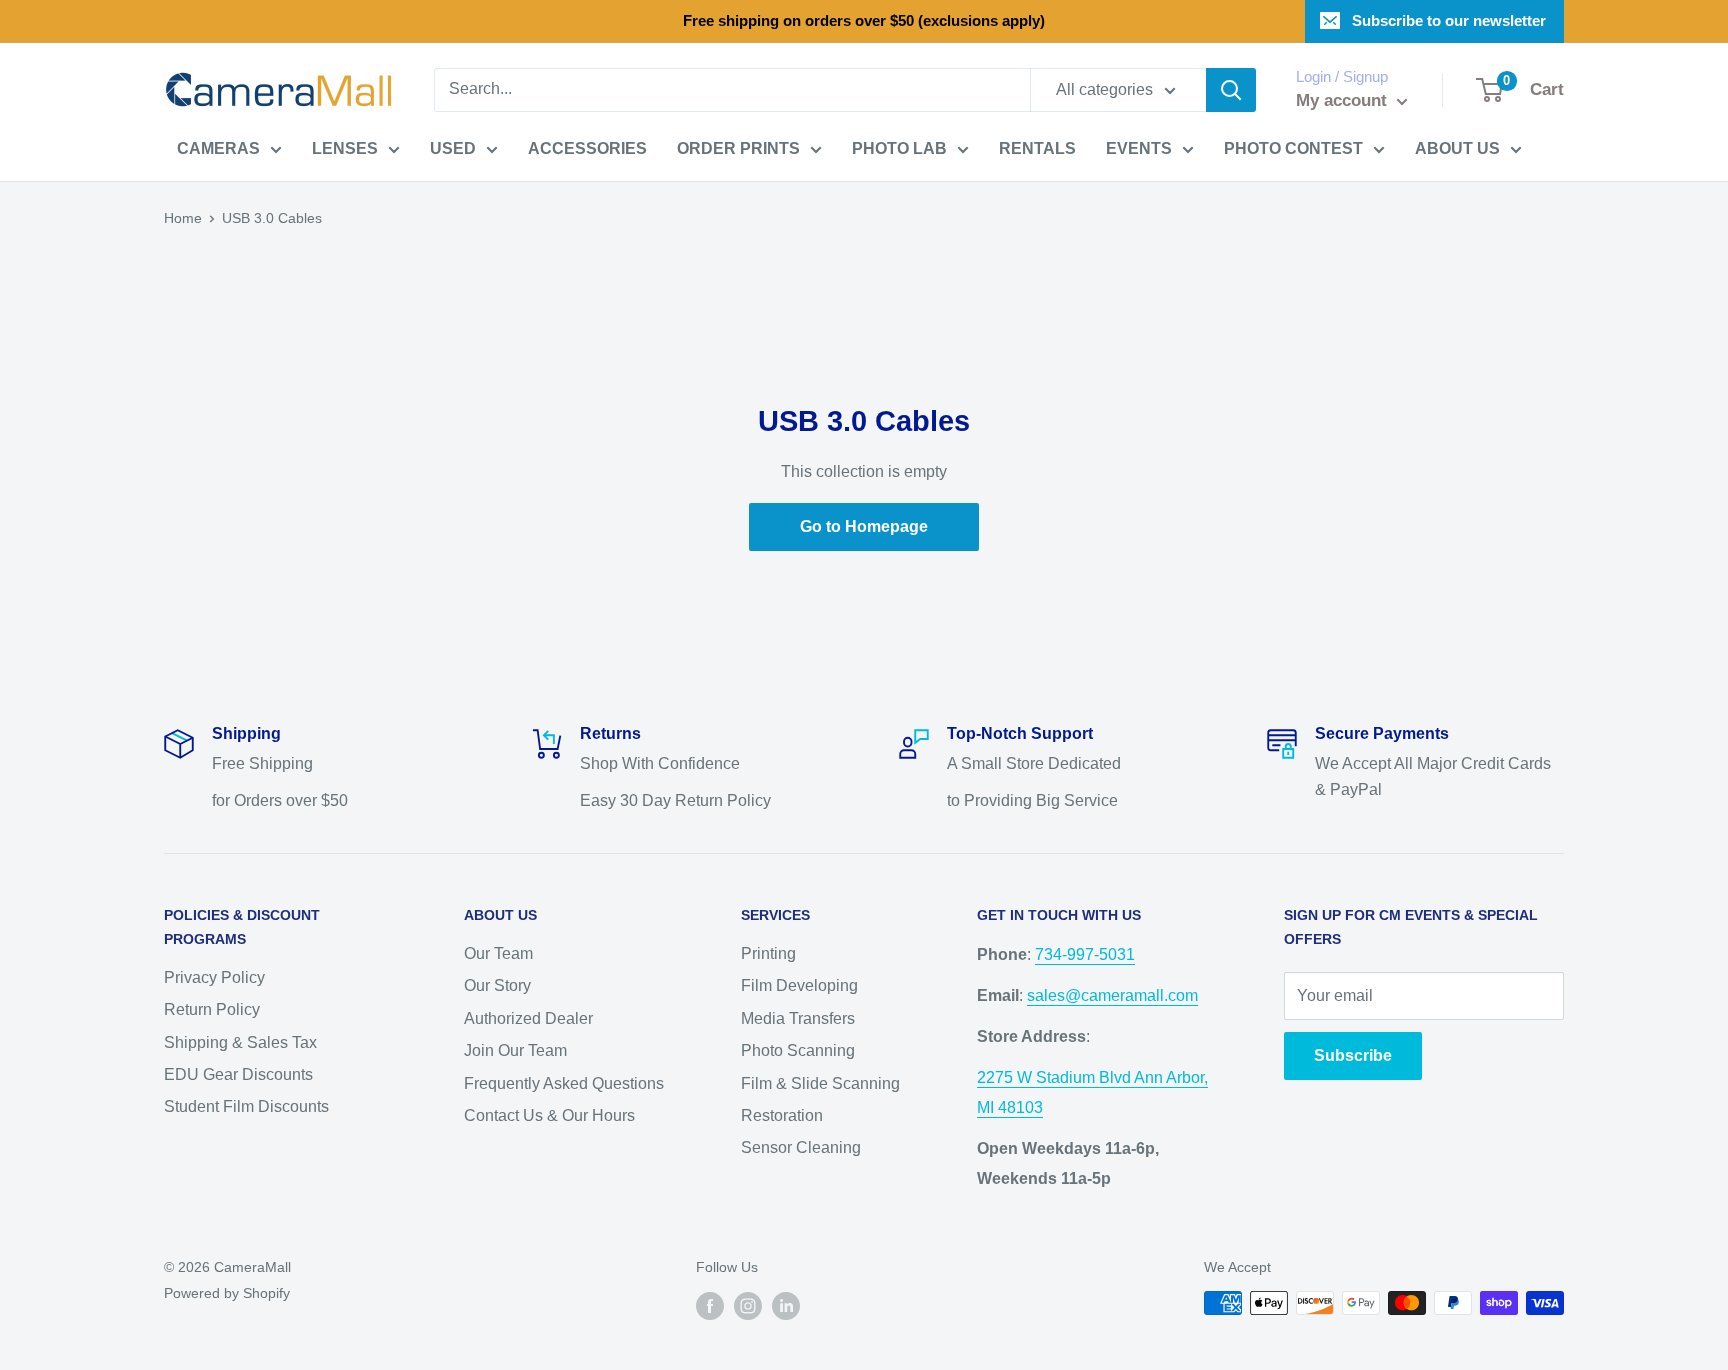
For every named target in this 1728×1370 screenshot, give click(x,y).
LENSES (345, 148)
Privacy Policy (214, 977)
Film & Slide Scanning (820, 1083)
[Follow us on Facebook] (710, 1305)
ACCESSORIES (587, 148)
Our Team (498, 953)
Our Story (497, 985)
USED (453, 148)
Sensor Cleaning (801, 1147)
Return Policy (212, 1009)
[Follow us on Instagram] (748, 1305)
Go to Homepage (864, 526)
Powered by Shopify (227, 1293)
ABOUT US (1457, 148)
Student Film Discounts (246, 1106)
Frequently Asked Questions (564, 1083)
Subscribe (1353, 1055)
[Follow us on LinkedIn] (786, 1305)
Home (183, 218)
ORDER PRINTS (738, 148)
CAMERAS (218, 148)
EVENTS (1139, 148)
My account (1344, 100)
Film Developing (799, 985)
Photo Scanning (798, 1050)
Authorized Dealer (528, 1018)
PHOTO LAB (899, 148)
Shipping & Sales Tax (240, 1042)
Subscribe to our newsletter (1449, 20)
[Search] (1231, 90)
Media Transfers (798, 1018)
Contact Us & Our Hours (549, 1115)
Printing (768, 953)
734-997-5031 (1085, 954)
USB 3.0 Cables (272, 218)
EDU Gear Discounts (238, 1074)
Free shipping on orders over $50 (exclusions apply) (864, 20)
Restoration (782, 1115)
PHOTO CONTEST (1293, 148)
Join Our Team (515, 1050)
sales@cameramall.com (1112, 995)
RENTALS (1037, 148)
